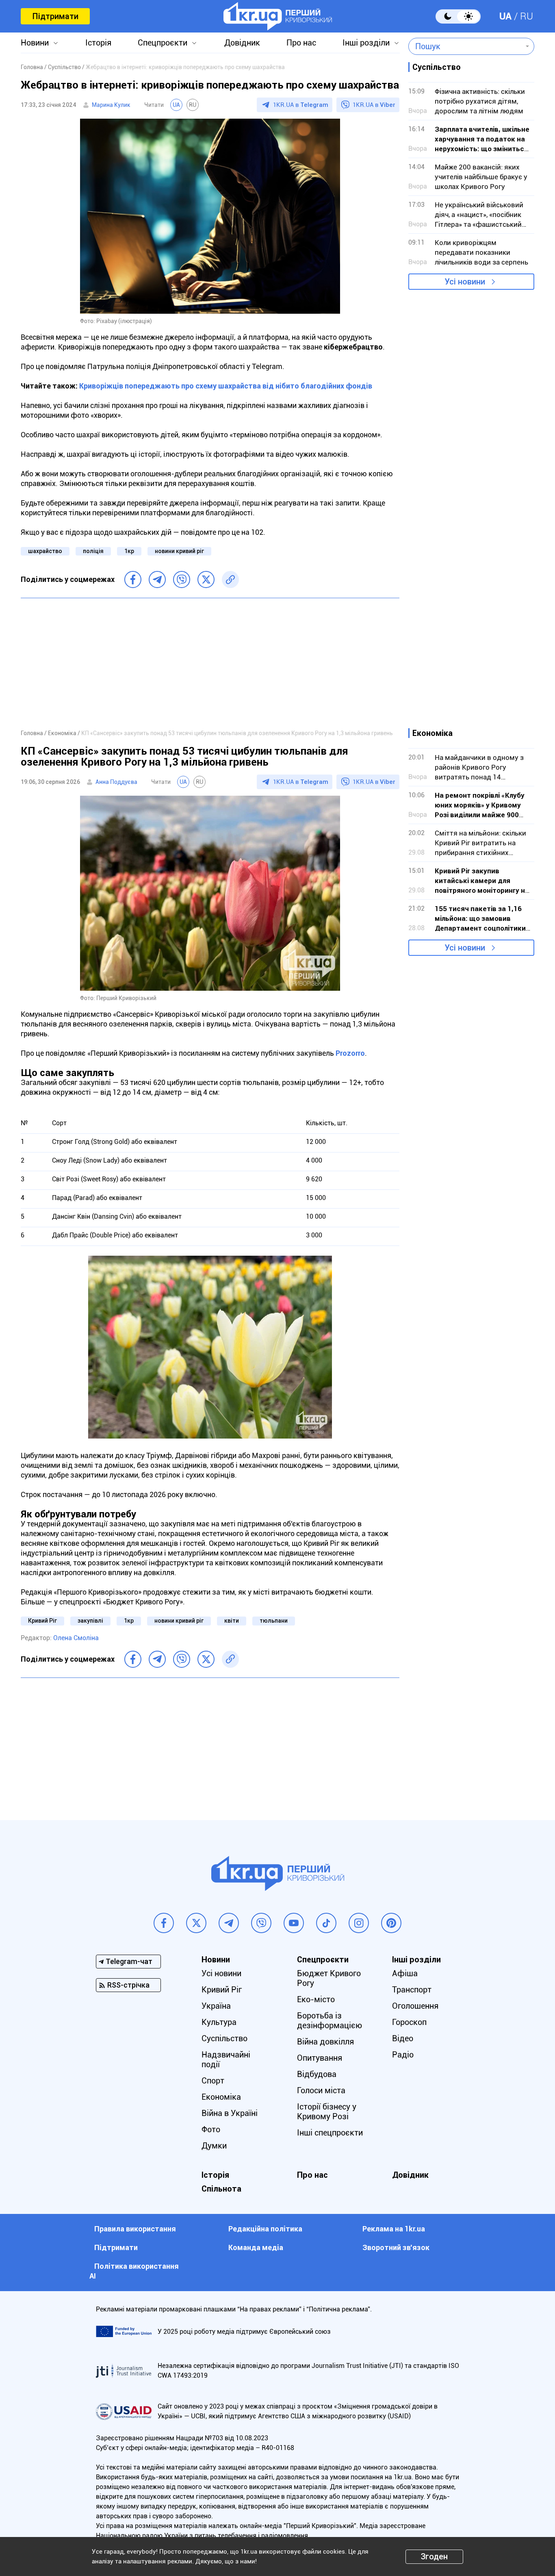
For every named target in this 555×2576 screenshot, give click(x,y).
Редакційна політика (265, 2229)
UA (505, 16)
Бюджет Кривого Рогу (329, 1978)
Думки (214, 2146)
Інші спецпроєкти (330, 2133)
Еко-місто (316, 1999)
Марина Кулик (111, 105)
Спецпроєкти (163, 43)
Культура (219, 2022)
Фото (211, 2129)
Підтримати (55, 16)
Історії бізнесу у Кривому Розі (327, 2112)
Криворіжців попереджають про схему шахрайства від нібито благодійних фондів (226, 386)
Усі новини (465, 282)
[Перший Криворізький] (278, 16)
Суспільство (224, 2038)
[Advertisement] (210, 663)
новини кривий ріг (179, 551)
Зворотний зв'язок (396, 2247)
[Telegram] (157, 579)
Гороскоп (409, 2022)
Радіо (403, 2055)
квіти (232, 1621)
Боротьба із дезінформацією (330, 2020)
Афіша (405, 1973)
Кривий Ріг (42, 1621)
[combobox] (465, 46)
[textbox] (465, 46)
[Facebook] (133, 579)
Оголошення (415, 2006)
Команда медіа (256, 2247)
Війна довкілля (325, 2042)
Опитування (320, 2058)
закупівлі (90, 1621)
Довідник (242, 43)
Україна (216, 2006)
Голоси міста (321, 2090)
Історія (98, 43)
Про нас (301, 43)
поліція (93, 551)
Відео (403, 2038)
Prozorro (350, 1053)
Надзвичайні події (226, 2059)
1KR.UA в (301, 105)
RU (527, 16)
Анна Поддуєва (116, 782)
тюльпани (274, 1621)
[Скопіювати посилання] (230, 579)
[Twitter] (206, 579)
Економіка (221, 2097)
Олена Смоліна (76, 1638)
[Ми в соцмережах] (164, 1923)
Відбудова (317, 2074)
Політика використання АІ (134, 2271)
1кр (129, 551)
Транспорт (412, 1990)
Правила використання (135, 2229)
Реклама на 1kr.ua (394, 2229)
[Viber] (182, 579)
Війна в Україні (230, 2113)
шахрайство (45, 551)
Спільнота (221, 2189)
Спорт (213, 2081)
